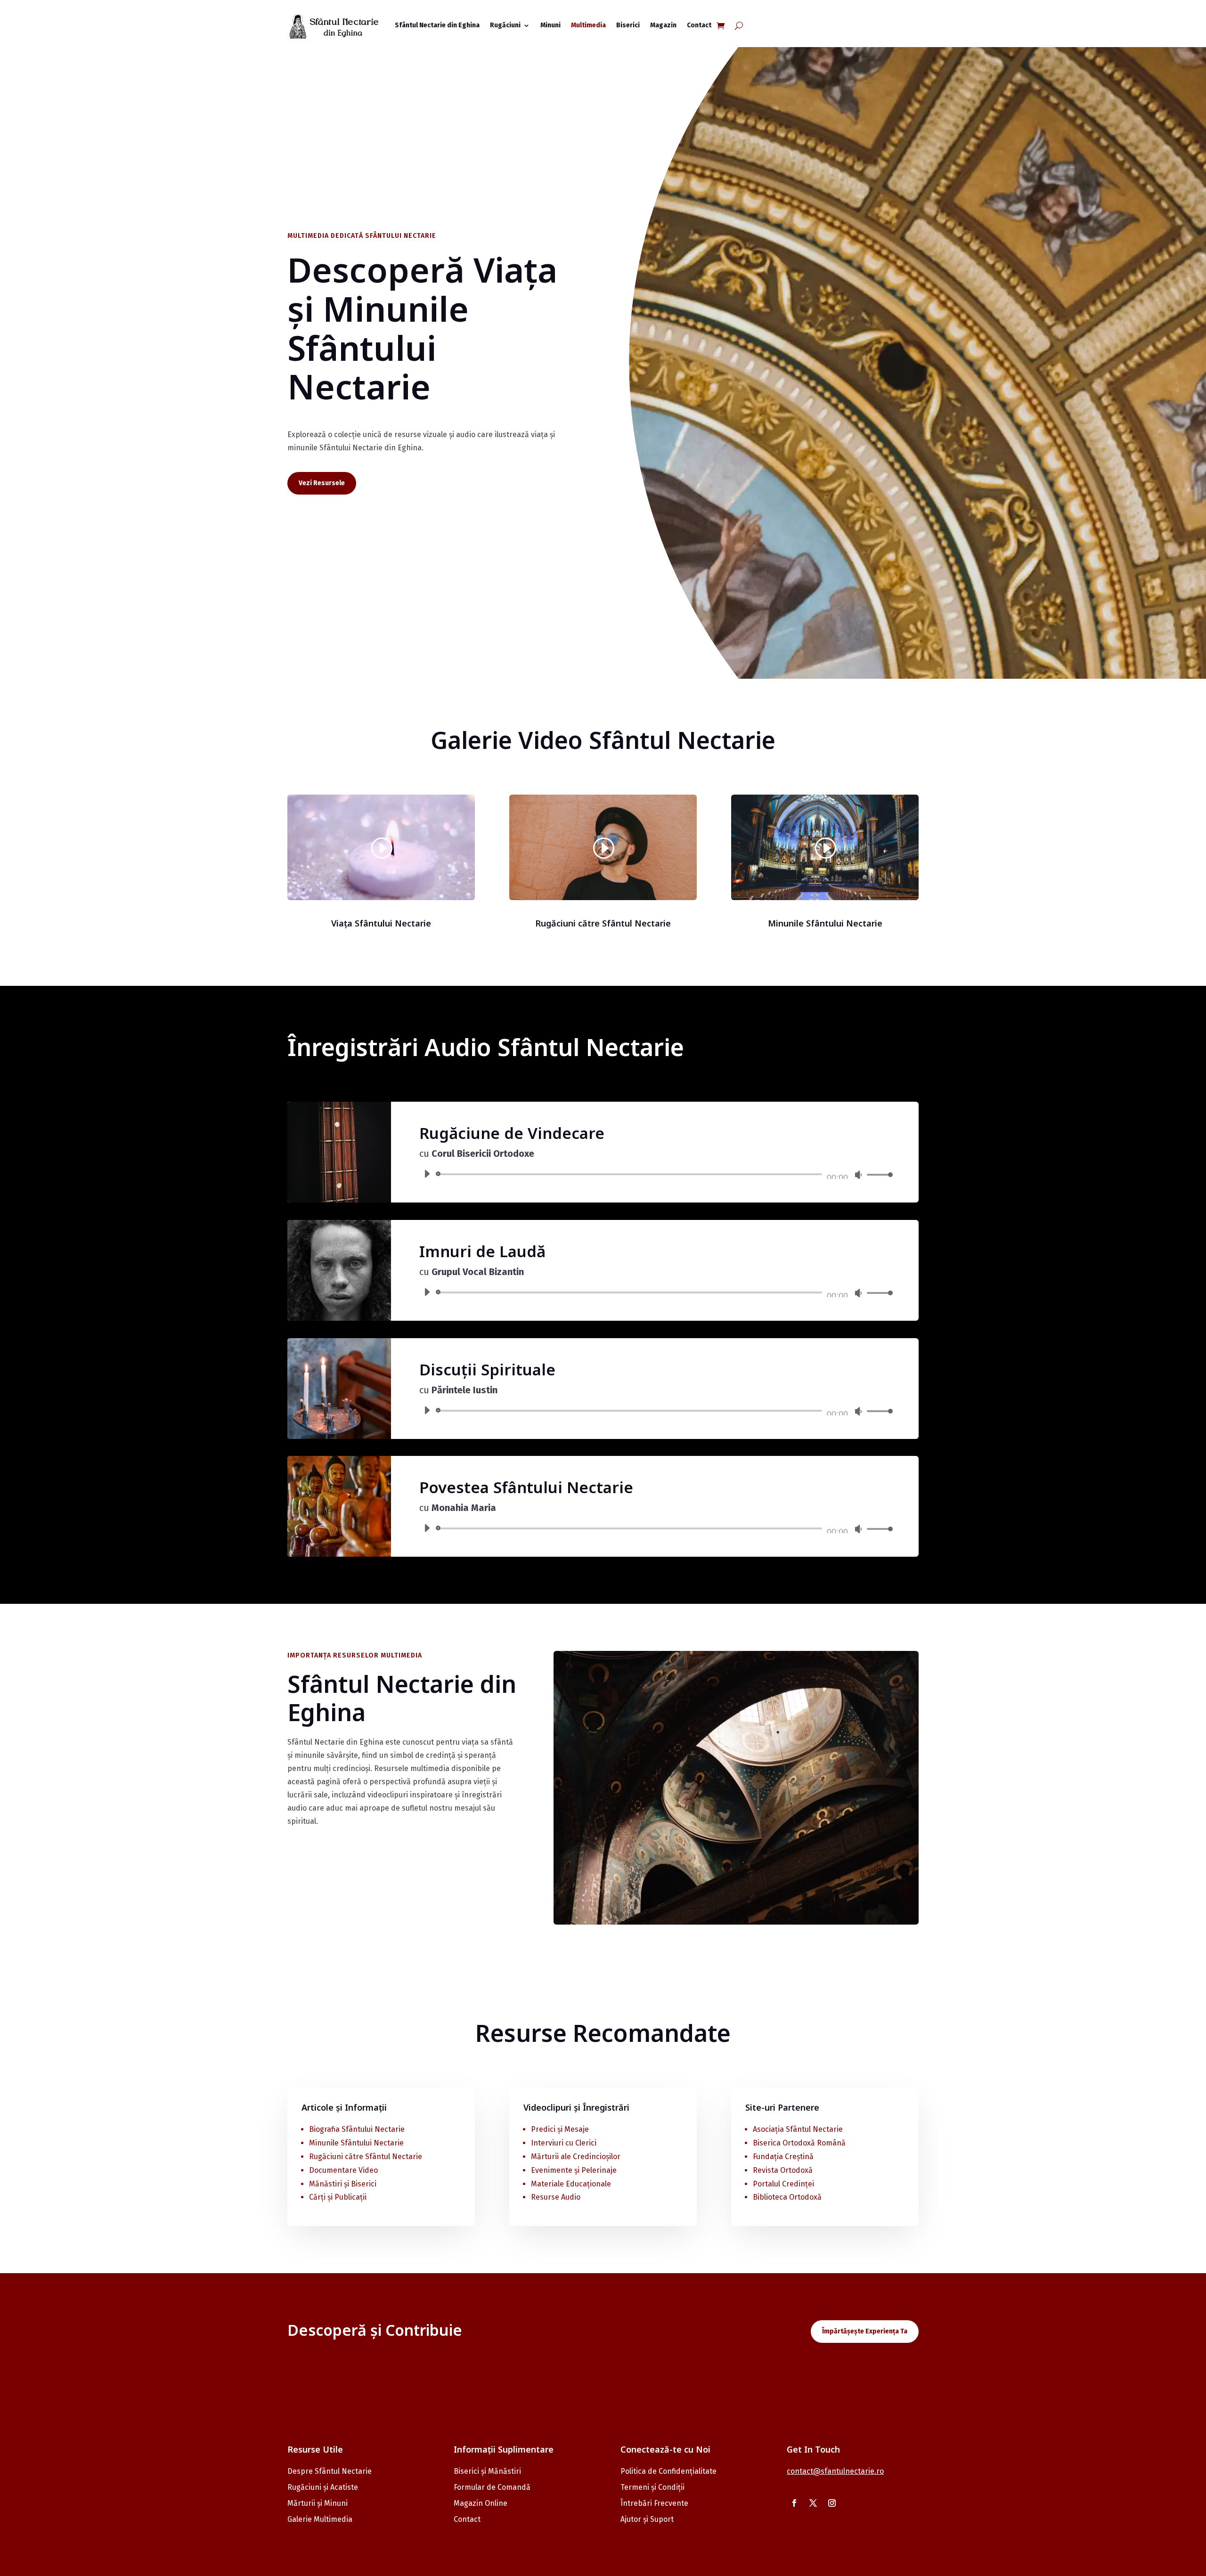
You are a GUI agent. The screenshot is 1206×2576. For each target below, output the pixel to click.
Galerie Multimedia (320, 2519)
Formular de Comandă (492, 2487)
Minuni (550, 25)
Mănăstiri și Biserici (343, 2184)
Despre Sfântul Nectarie (330, 2471)
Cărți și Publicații (338, 2197)
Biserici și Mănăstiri (487, 2471)
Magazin (663, 25)
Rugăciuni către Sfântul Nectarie (366, 2157)
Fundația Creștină (783, 2157)
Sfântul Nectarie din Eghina (437, 25)
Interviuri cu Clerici (564, 2143)
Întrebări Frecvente (654, 2503)
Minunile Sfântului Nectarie (356, 2143)
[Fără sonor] (858, 1175)
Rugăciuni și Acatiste (323, 2487)
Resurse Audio (556, 2197)
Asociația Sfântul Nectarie (798, 2129)
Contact (699, 25)
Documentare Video (343, 2170)
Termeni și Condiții (652, 2487)
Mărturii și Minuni (318, 2503)
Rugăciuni (505, 25)
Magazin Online (481, 2503)
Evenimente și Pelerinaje (574, 2170)
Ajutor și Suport (647, 2519)
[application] (655, 1174)
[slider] (877, 1174)
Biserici (628, 25)
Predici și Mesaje (560, 2129)
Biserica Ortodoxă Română (799, 2143)
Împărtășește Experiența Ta (865, 2331)
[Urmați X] (813, 2503)
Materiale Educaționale (571, 2184)
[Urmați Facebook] (794, 2503)
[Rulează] (427, 1174)
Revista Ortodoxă (783, 2170)
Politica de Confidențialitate (668, 2471)
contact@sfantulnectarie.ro (835, 2471)
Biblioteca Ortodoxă (787, 2197)
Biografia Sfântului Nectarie (357, 2129)
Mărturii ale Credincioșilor (576, 2157)
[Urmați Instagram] (832, 2503)
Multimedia (588, 25)
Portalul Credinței (783, 2184)
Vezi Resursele (322, 483)
